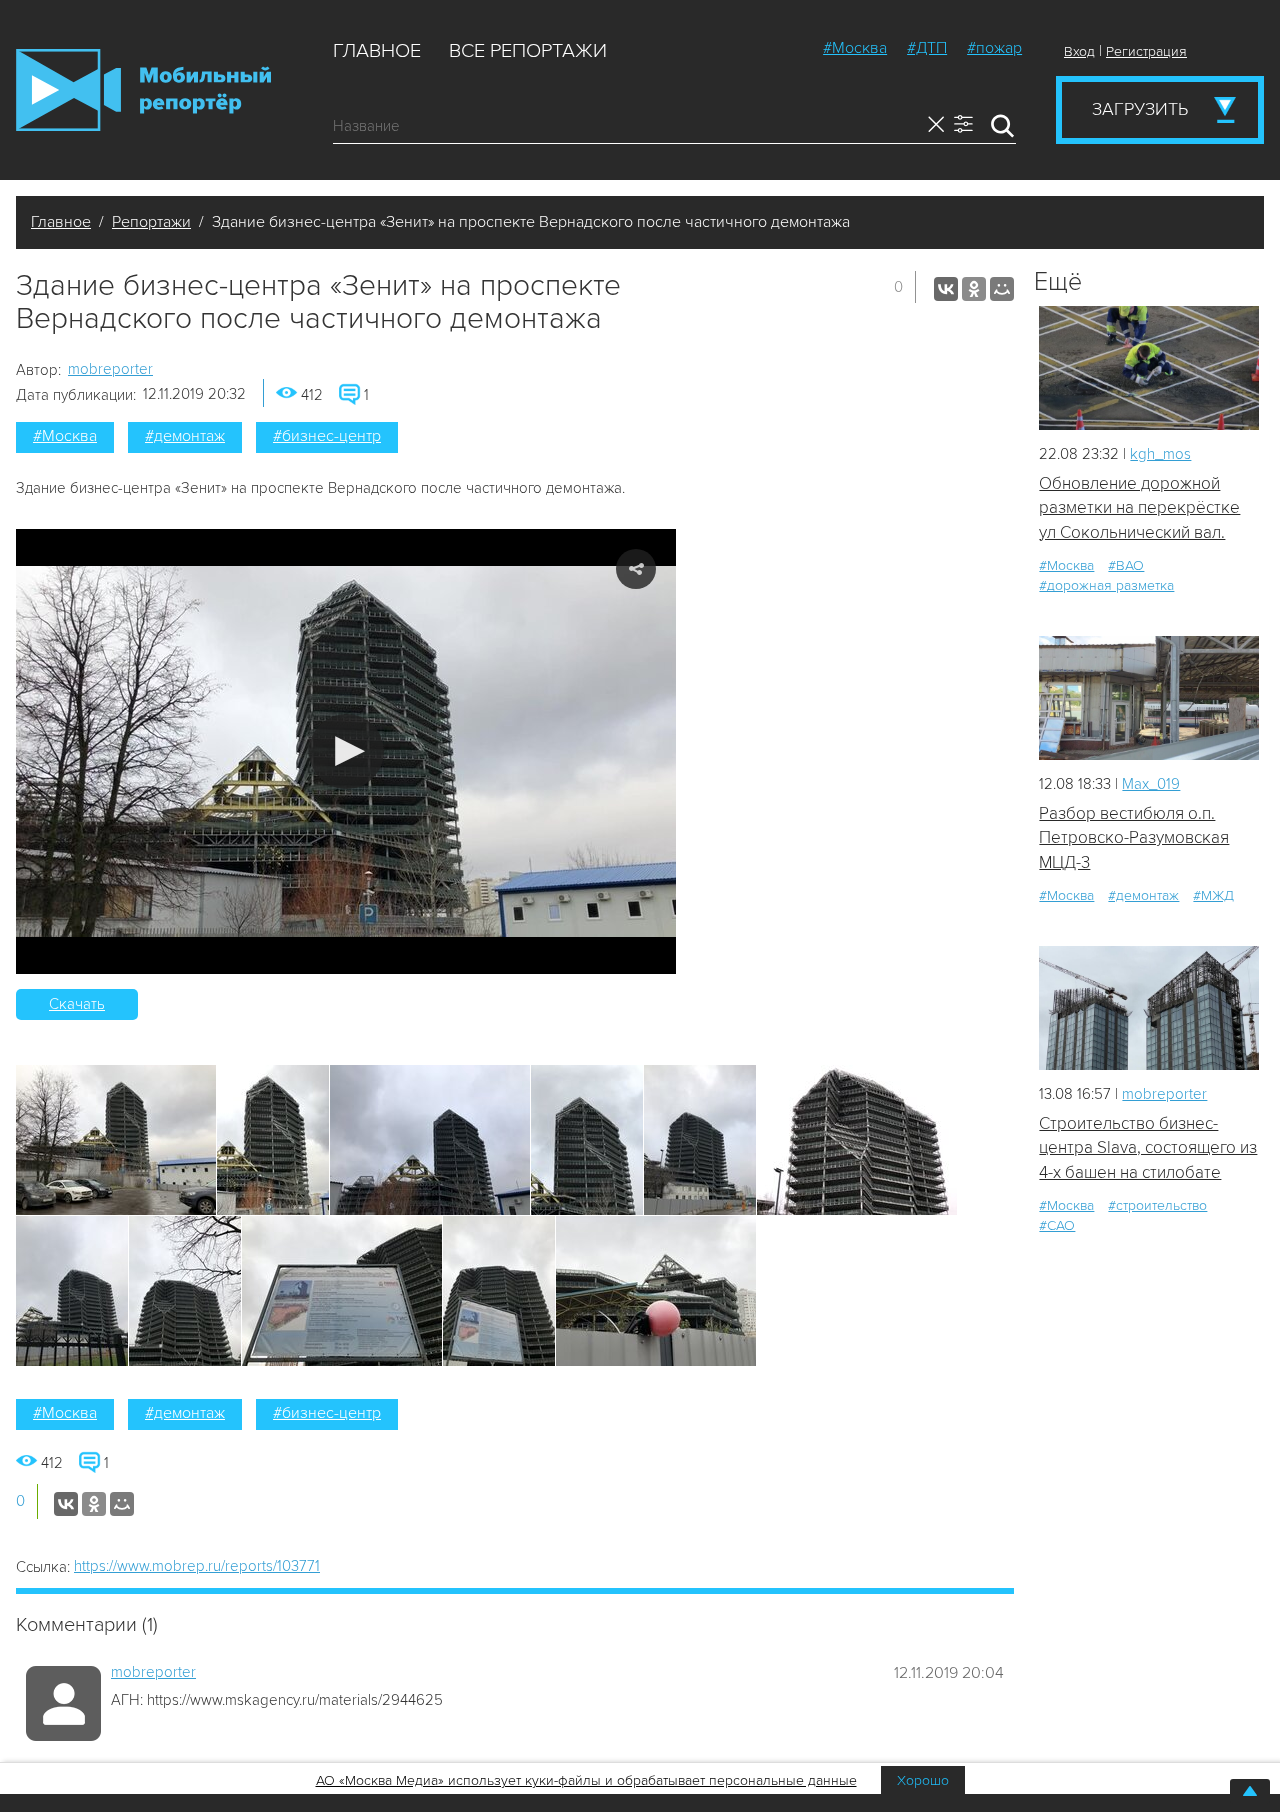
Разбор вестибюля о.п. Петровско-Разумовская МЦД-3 (1134, 838)
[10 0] (1149, 367)
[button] (346, 751)
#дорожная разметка (1106, 585)
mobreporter (110, 369)
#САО (1057, 1225)
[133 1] (1149, 1007)
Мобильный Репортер (143, 90)
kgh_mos (1160, 454)
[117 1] (1149, 697)
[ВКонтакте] (946, 289)
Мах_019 (1151, 784)
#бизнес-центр (327, 436)
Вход (1079, 51)
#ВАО (1126, 565)
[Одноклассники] (974, 289)
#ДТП (927, 48)
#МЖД (1213, 895)
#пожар (994, 48)
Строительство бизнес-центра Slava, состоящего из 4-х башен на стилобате (1148, 1148)
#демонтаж (185, 436)
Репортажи (151, 222)
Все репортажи (528, 51)
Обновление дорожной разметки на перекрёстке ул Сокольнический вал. (1139, 508)
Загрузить (1140, 109)
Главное (377, 51)
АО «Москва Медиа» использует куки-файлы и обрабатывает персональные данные (586, 1780)
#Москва (855, 48)
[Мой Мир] (1002, 289)
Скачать (77, 1004)
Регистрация (1146, 51)
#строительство (1157, 1205)
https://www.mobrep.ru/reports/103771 (197, 1566)
